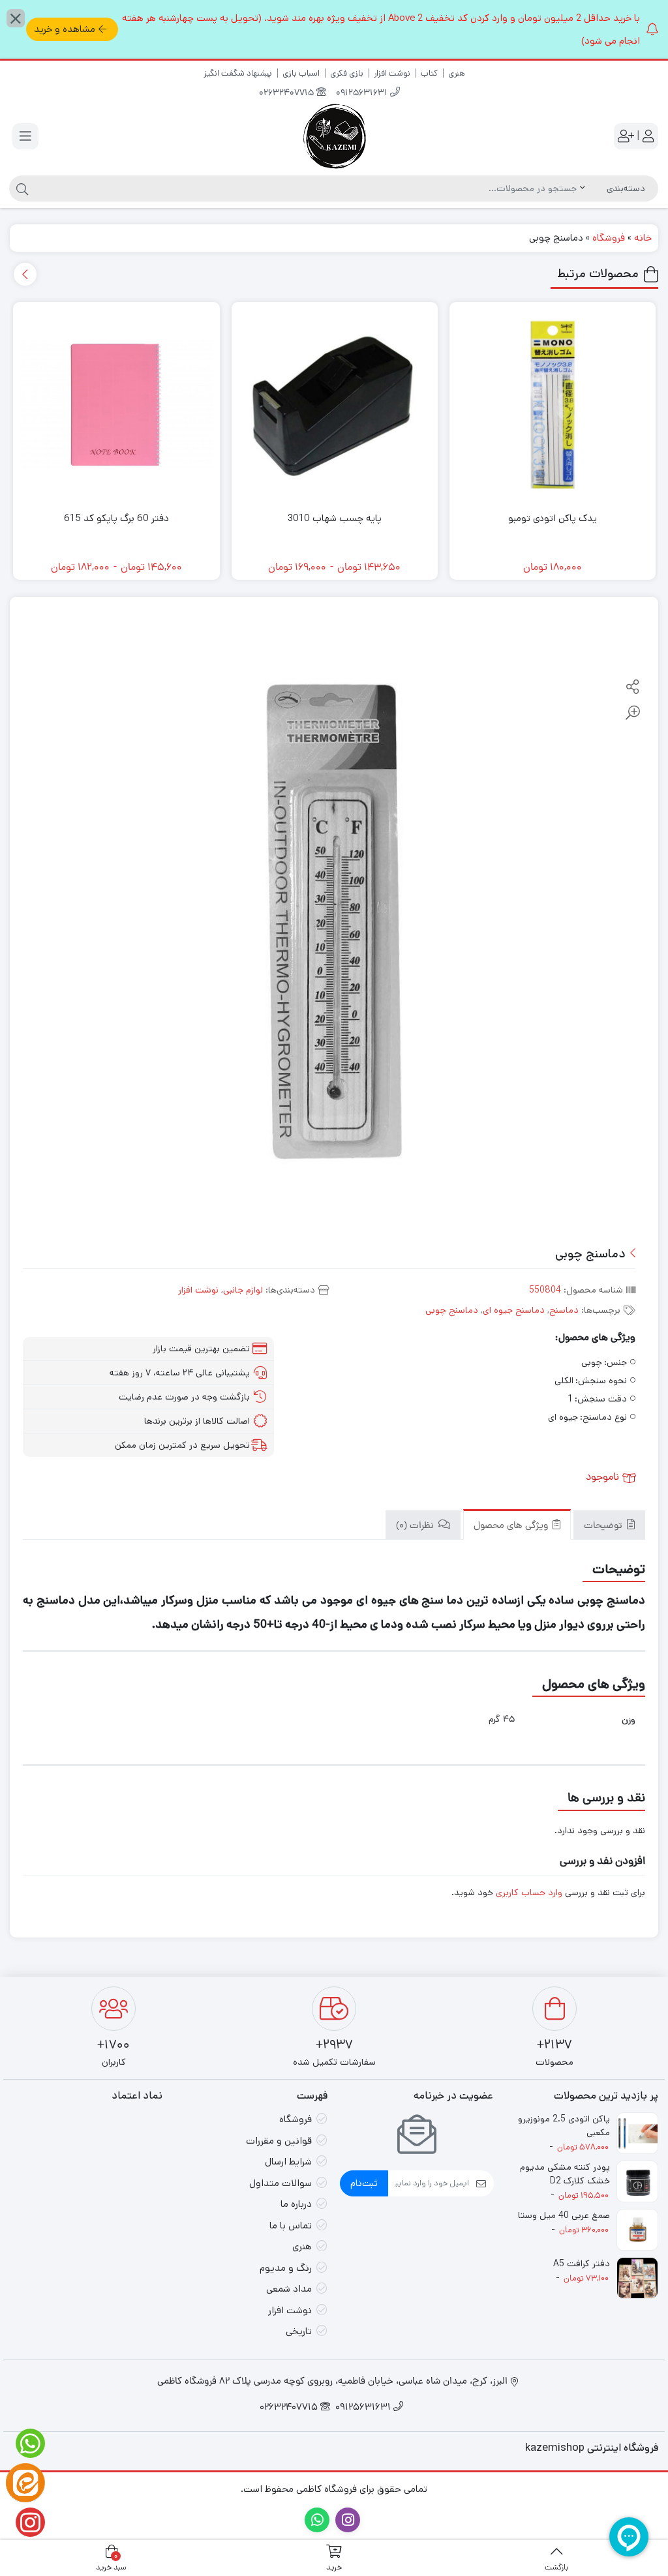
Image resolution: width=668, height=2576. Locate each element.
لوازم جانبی (243, 1290)
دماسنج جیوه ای (514, 1310)
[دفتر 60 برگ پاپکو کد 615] (116, 405)
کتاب (429, 73)
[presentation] (25, 274)
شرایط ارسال (288, 2162)
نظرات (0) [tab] (416, 1526)
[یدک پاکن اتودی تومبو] (553, 405)
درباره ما (296, 2204)
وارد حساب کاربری (529, 1893)
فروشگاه (609, 238)
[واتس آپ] (25, 2443)
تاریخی (299, 2331)
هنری (457, 73)
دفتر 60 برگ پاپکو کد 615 (116, 518)
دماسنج (564, 1310)
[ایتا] (25, 2483)
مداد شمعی (289, 2289)
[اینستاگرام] (25, 2522)
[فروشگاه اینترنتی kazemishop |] (334, 136)
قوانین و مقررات (279, 2141)
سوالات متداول (281, 2183)
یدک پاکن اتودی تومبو (553, 518)
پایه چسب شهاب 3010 (335, 518)
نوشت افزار (392, 73)
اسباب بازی (301, 73)
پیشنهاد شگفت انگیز (238, 73)
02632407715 (288, 94)
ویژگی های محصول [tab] (512, 1526)
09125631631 (363, 94)
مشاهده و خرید (65, 29)
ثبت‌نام (364, 2183)
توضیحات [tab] (604, 1526)
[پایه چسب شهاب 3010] (335, 405)
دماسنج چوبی (452, 1310)
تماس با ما (291, 2225)
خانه (643, 238)
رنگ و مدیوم (286, 2268)
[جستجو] (21, 188)
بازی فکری (347, 73)
